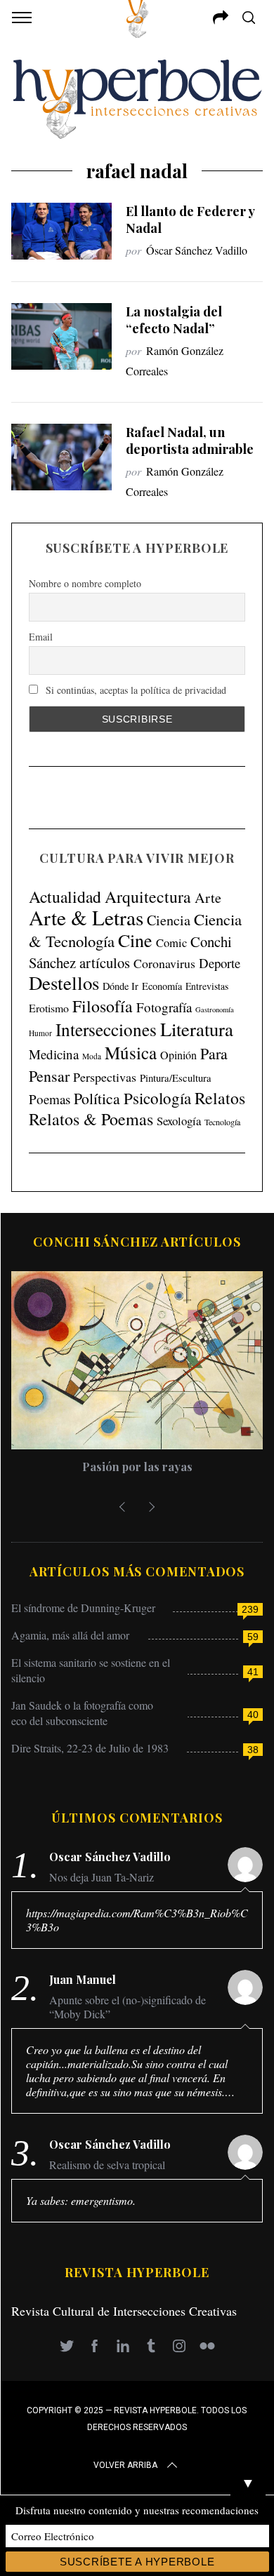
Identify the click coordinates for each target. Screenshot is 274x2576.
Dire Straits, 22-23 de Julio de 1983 (90, 1748)
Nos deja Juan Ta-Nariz (102, 1877)
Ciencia (169, 920)
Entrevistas (207, 986)
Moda (92, 1056)
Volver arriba (125, 2465)
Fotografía (164, 1007)
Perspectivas (105, 1077)
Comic (171, 942)
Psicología (157, 1098)
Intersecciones (106, 1029)
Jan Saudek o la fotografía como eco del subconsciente (82, 1713)
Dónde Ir (120, 986)
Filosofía (103, 1006)
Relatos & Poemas (91, 1119)
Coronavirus (164, 963)
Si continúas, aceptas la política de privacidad (135, 690)
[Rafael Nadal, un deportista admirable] (62, 457)
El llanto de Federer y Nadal (190, 219)
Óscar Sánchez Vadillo (197, 250)
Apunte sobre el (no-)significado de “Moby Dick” (128, 2007)
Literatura (197, 1029)
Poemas (50, 1099)
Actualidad (65, 897)
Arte (208, 898)
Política (97, 1098)
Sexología (179, 1121)
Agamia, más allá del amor (70, 1635)
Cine (135, 940)
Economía (162, 986)
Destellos (64, 983)
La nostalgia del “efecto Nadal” (174, 320)
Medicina (54, 1054)
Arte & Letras (86, 917)
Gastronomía (215, 1009)
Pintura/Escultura (176, 1078)
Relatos (220, 1098)
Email (41, 637)
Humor (40, 1033)
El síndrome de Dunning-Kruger (83, 1608)
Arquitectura (148, 897)
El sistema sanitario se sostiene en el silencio (91, 1670)
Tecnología (222, 1122)
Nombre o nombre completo (85, 583)
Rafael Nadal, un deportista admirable (190, 440)
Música (131, 1053)
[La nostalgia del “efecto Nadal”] (62, 336)
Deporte (220, 963)
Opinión (178, 1055)
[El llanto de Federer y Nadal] (62, 231)
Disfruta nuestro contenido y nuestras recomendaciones (137, 2510)
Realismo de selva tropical (107, 2165)
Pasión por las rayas (137, 1467)
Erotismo (49, 1008)
